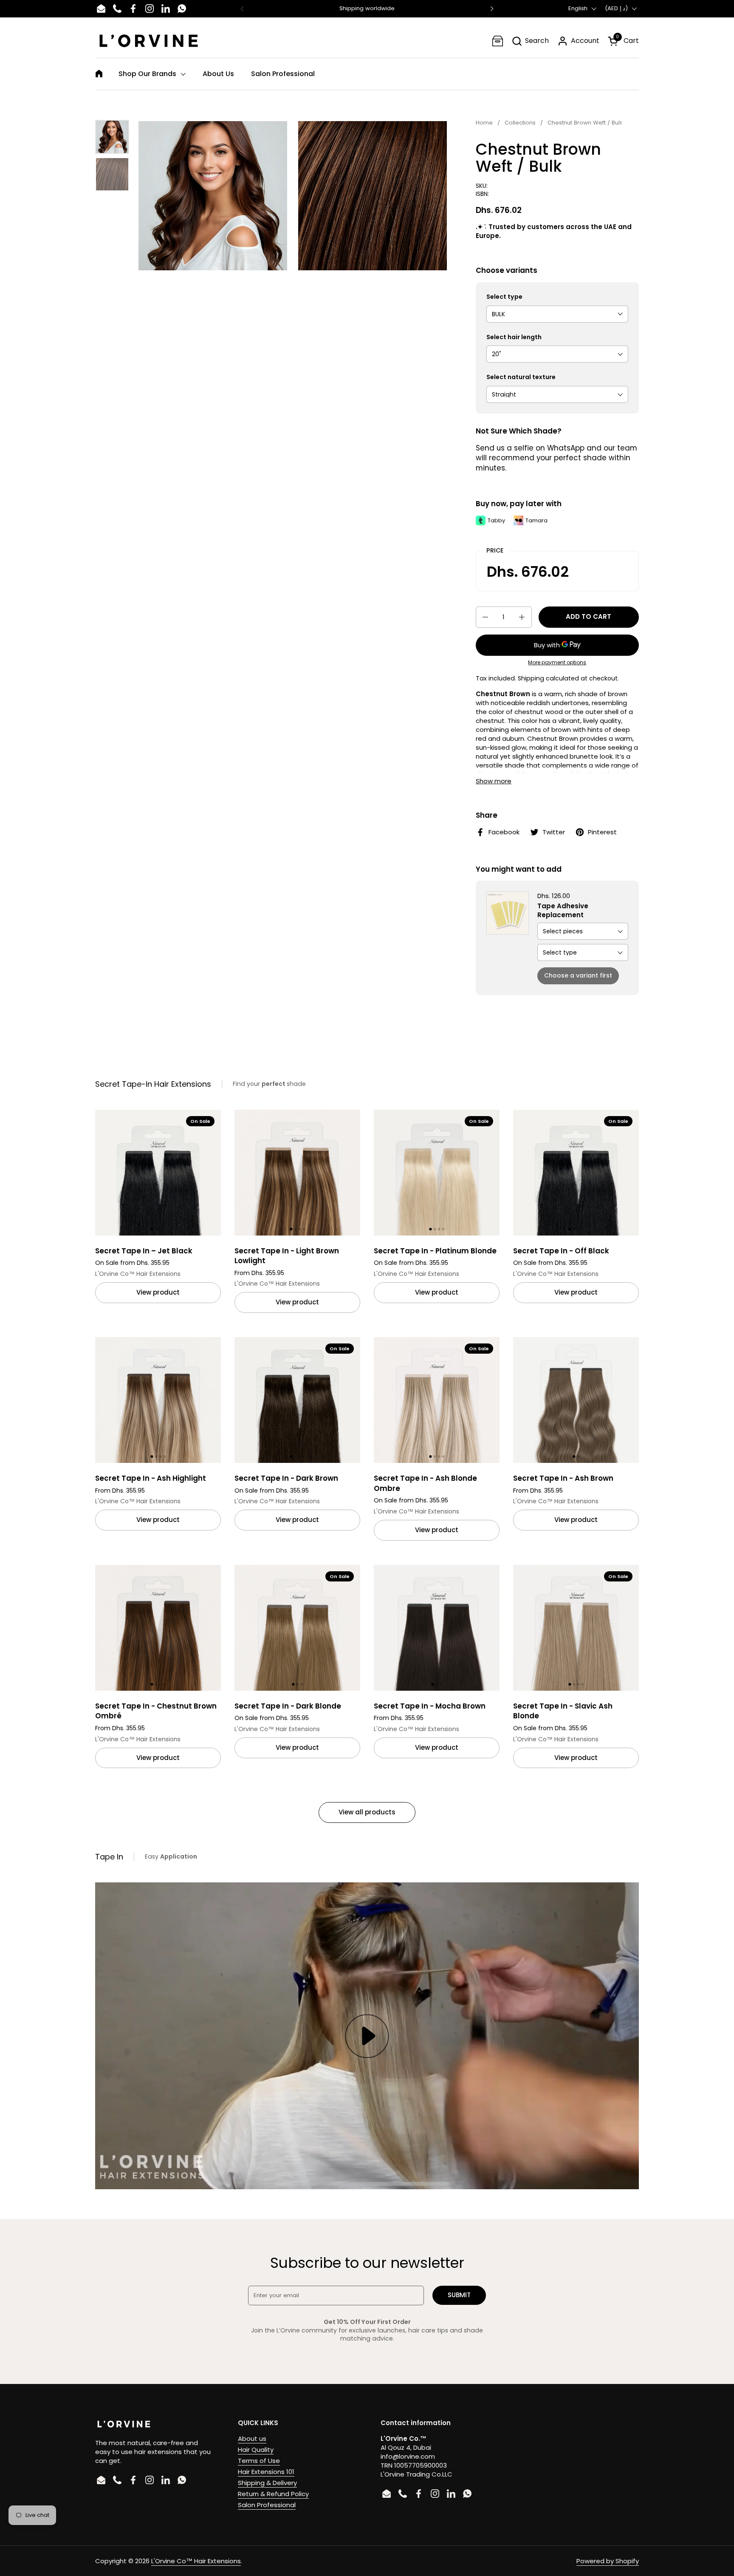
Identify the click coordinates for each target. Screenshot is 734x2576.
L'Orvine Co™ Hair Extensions (196, 2561)
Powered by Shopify (608, 2561)
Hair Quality (256, 2450)
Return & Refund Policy (273, 2494)
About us (252, 2439)
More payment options (557, 663)
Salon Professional (267, 2505)
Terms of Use (259, 2461)
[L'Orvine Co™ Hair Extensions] (149, 41)
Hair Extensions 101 (266, 2472)
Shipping (531, 678)
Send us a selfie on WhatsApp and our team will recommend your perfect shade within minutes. (556, 458)
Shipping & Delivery (267, 2483)
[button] (530, 41)
